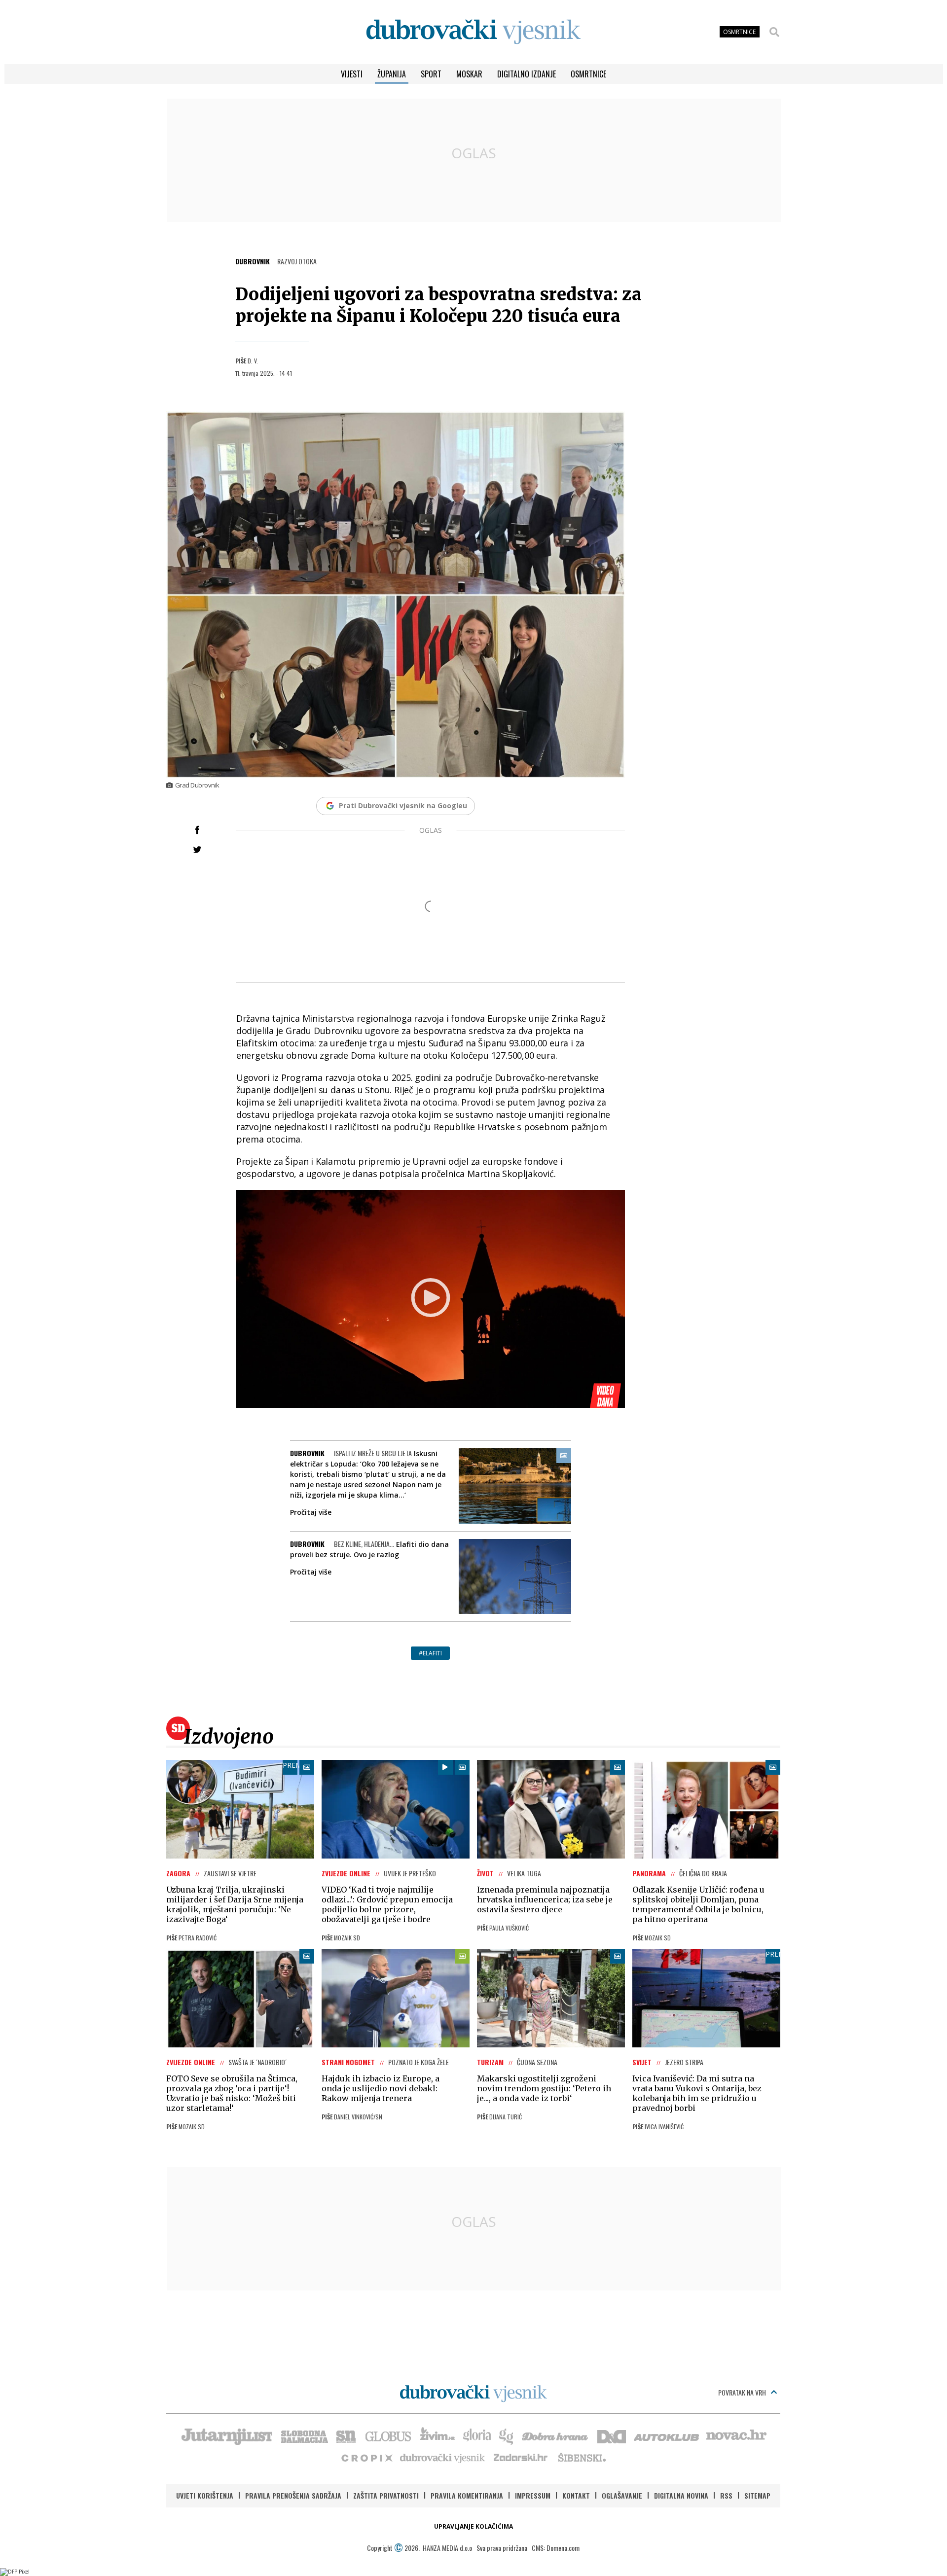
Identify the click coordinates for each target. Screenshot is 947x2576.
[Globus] (389, 2435)
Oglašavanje (622, 2495)
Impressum (533, 2495)
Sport (431, 74)
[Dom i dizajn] (612, 2435)
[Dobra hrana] (556, 2435)
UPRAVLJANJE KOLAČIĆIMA (473, 2526)
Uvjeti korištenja (205, 2495)
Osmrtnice (588, 74)
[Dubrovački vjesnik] (443, 2457)
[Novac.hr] (736, 2435)
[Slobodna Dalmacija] (304, 2435)
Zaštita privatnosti (386, 2495)
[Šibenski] (582, 2457)
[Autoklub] (667, 2435)
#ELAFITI (430, 1653)
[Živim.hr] (437, 2435)
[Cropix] (366, 2457)
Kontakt (576, 2495)
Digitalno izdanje (527, 74)
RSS (726, 2495)
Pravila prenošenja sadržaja (293, 2495)
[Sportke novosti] (346, 2435)
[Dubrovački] (473, 32)
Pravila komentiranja (467, 2495)
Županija (392, 74)
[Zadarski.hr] (521, 2457)
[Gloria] (477, 2435)
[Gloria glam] (507, 2435)
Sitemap (757, 2495)
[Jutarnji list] (226, 2435)
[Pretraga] (774, 32)
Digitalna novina (681, 2495)
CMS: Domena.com (556, 2548)
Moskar (469, 74)
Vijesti (352, 74)
